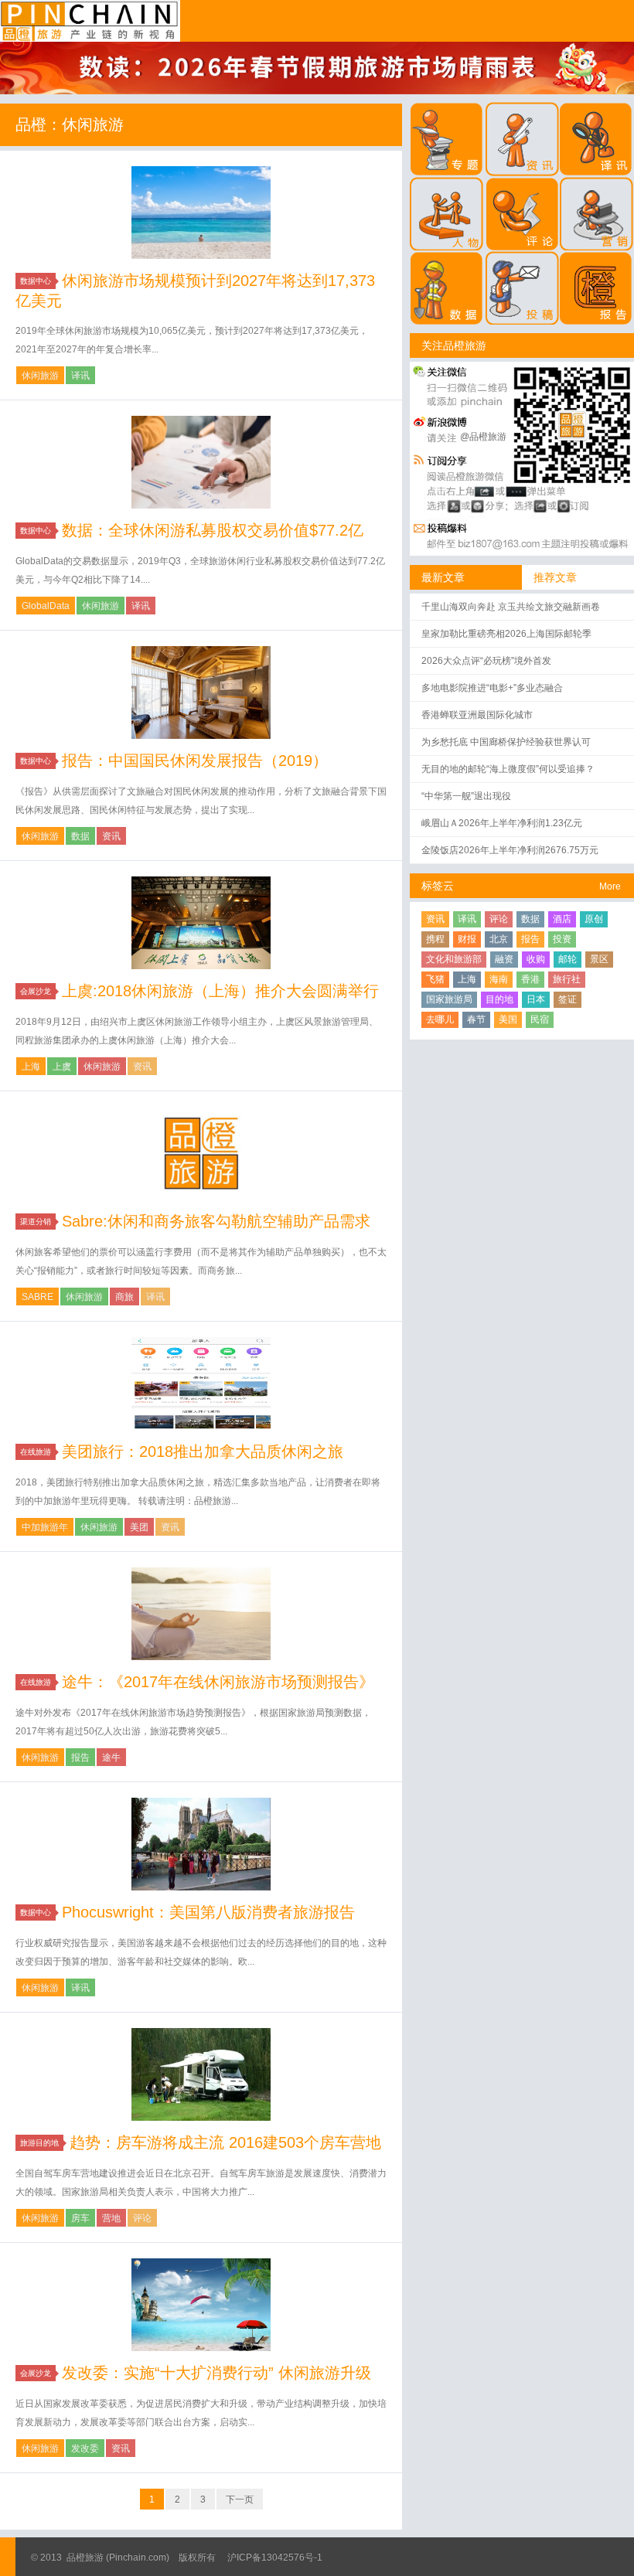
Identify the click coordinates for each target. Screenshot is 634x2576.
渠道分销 (36, 1222)
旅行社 (567, 979)
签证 (568, 999)
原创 (594, 919)
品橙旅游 (90, 21)
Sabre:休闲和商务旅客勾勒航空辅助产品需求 (216, 1221)
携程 (435, 939)
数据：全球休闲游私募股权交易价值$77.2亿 (213, 530)
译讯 (80, 376)
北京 (499, 939)
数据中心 (36, 281)
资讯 (111, 836)
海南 (499, 979)
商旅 (124, 1297)
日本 (536, 999)
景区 (599, 959)
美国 (508, 1019)
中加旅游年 (45, 1527)
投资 (562, 939)
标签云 (438, 886)
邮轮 (568, 959)
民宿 (540, 1019)
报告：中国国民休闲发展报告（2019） (195, 761)
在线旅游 (36, 1452)
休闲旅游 (40, 376)
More (610, 886)
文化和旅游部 (454, 959)
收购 (536, 959)
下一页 (240, 2499)
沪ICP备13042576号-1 (275, 2557)
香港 (530, 979)
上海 (31, 1067)
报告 (80, 1758)
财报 (467, 939)
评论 (142, 2218)
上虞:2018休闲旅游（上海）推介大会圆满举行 (220, 991)
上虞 (62, 1067)
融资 (504, 959)
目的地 (499, 999)
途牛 (111, 1758)
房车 (80, 2218)
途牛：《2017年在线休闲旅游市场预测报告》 (218, 1682)
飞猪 (435, 979)
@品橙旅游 (483, 437)
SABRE (37, 1297)
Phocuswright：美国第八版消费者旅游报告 (208, 1912)
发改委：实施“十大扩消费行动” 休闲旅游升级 (216, 2373)
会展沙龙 (36, 991)
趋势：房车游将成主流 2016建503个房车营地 (225, 2142)
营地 (111, 2218)
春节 (476, 1019)
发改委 (85, 2448)
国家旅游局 (449, 999)
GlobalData (46, 606)
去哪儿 (440, 1019)
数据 (80, 836)
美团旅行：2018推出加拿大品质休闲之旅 (203, 1451)
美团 (139, 1527)
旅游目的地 (39, 2143)
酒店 (562, 919)
